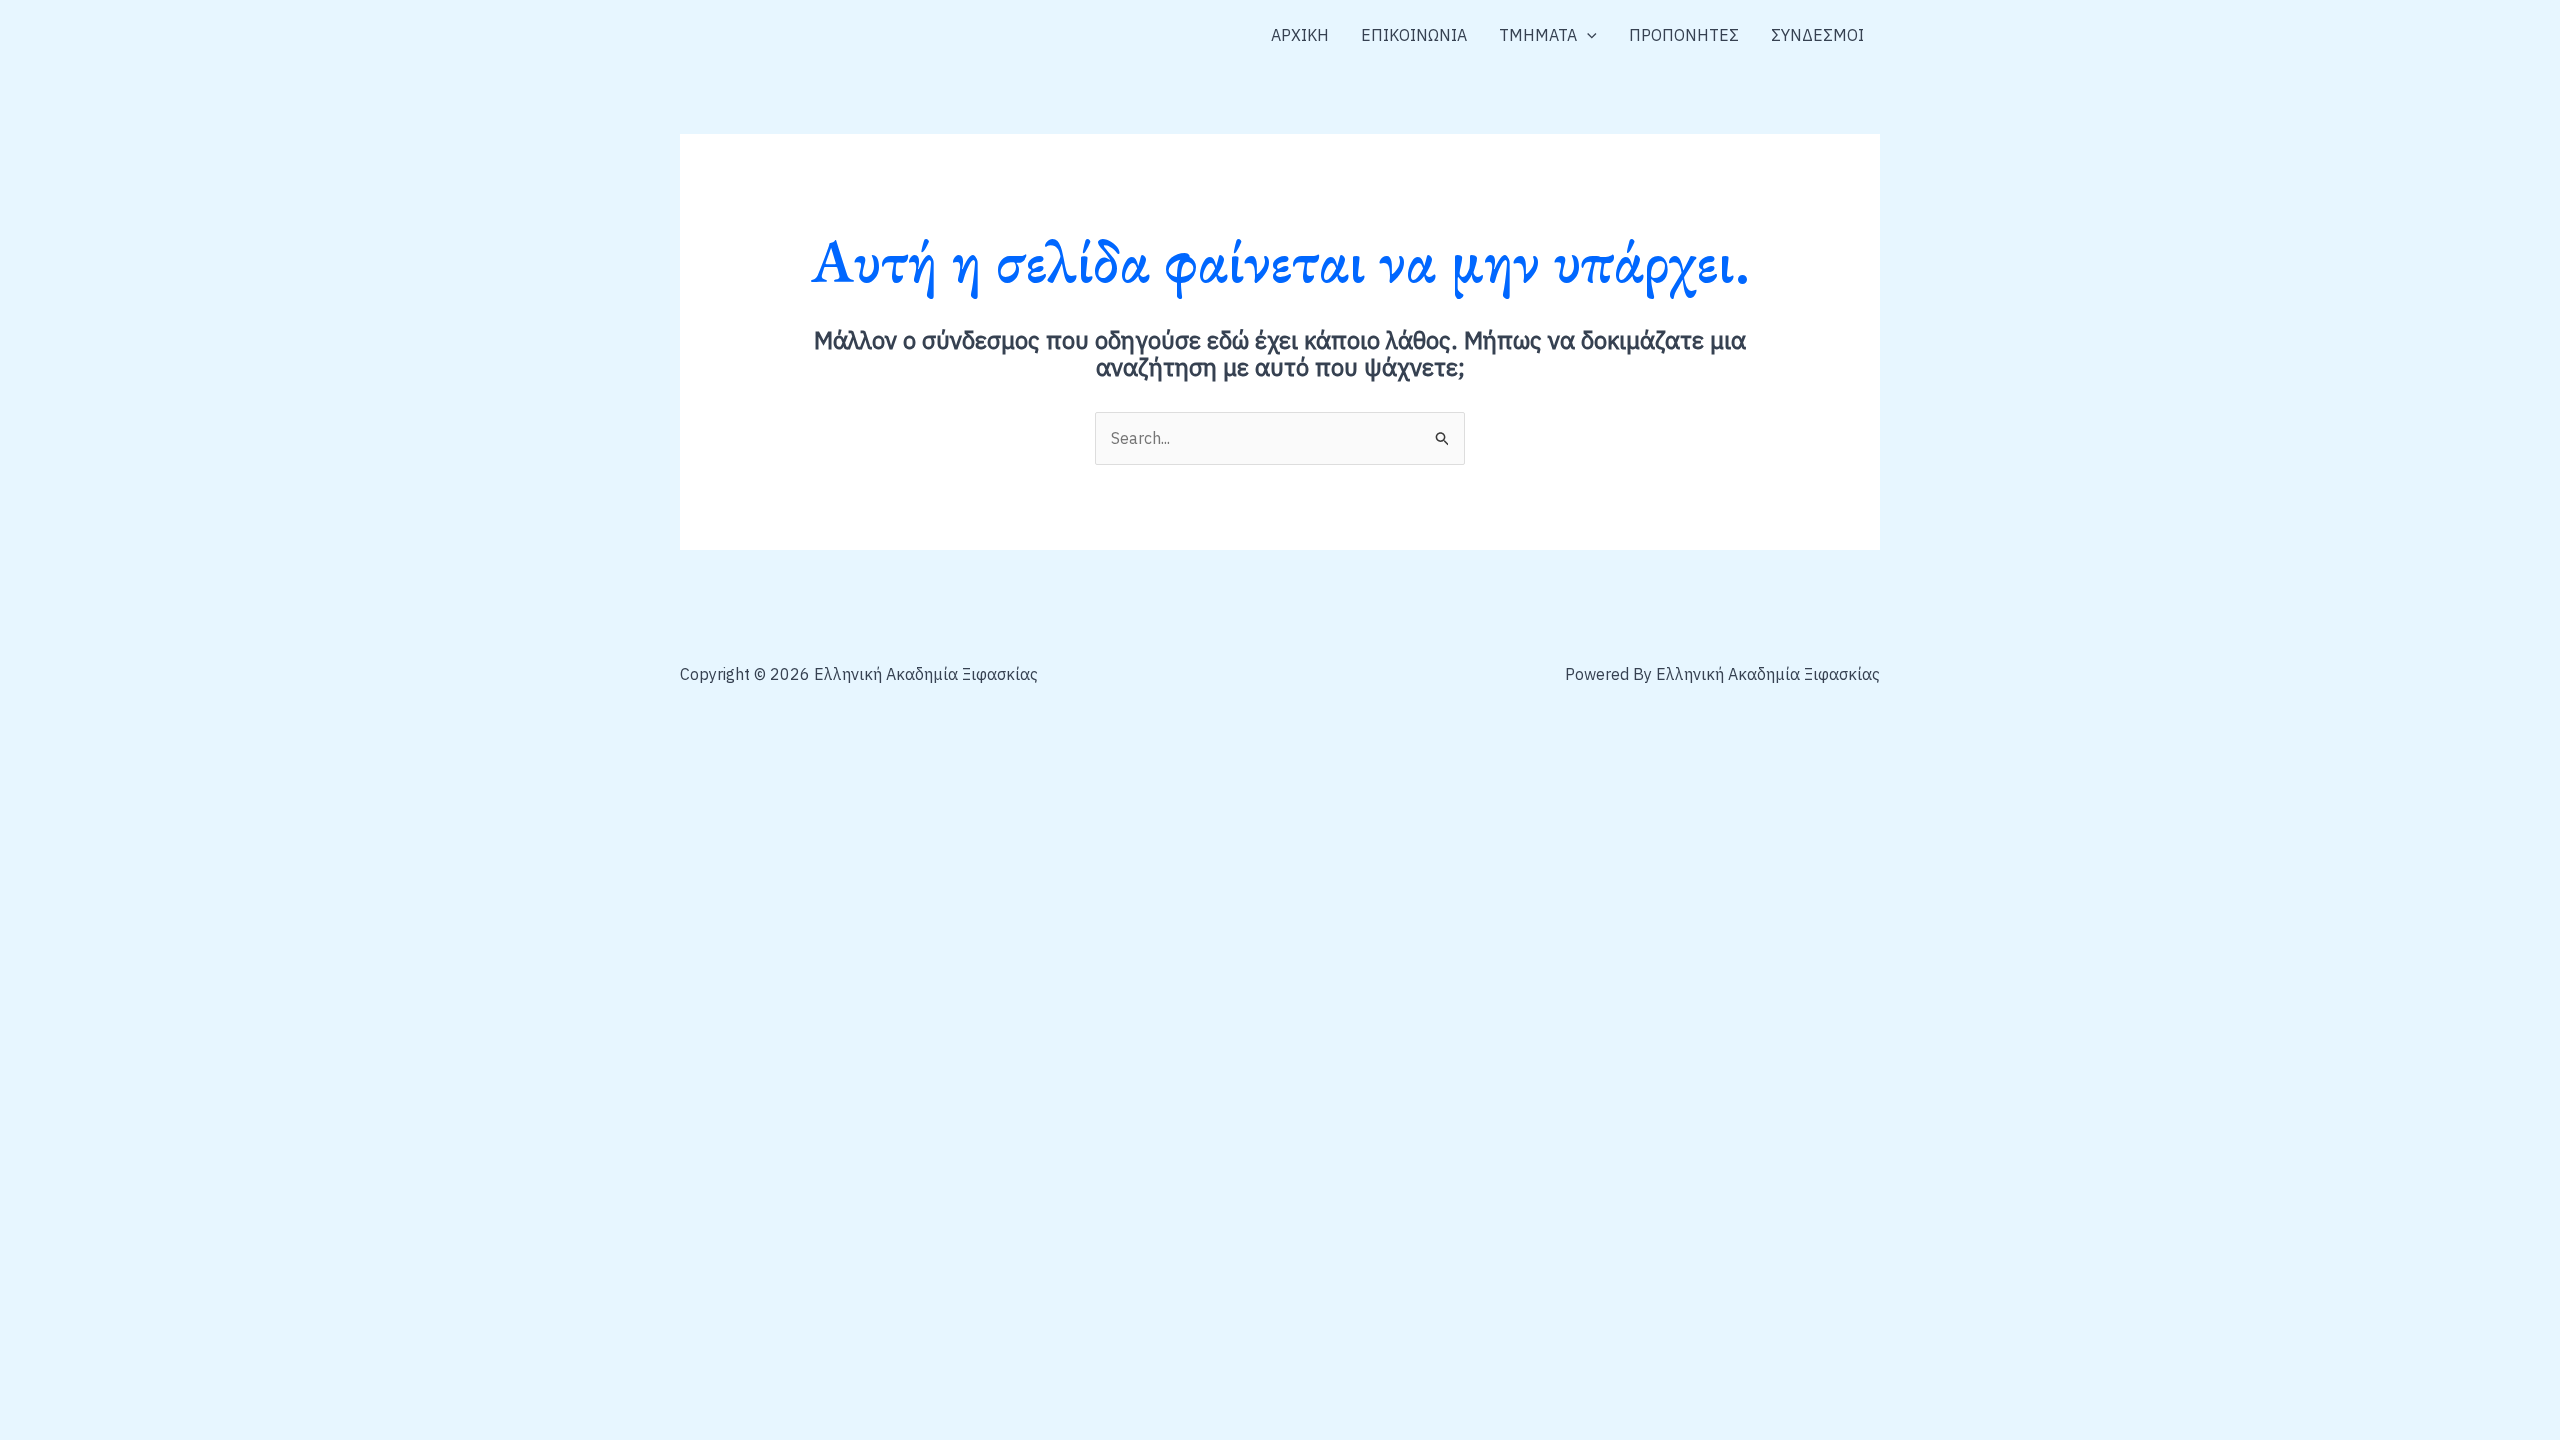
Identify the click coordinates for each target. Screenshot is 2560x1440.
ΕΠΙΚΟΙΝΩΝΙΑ (1414, 35)
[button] (1587, 35)
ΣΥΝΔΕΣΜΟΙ (1817, 35)
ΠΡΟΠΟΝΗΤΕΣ (1684, 35)
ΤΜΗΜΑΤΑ (1538, 35)
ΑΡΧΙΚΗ (1300, 35)
